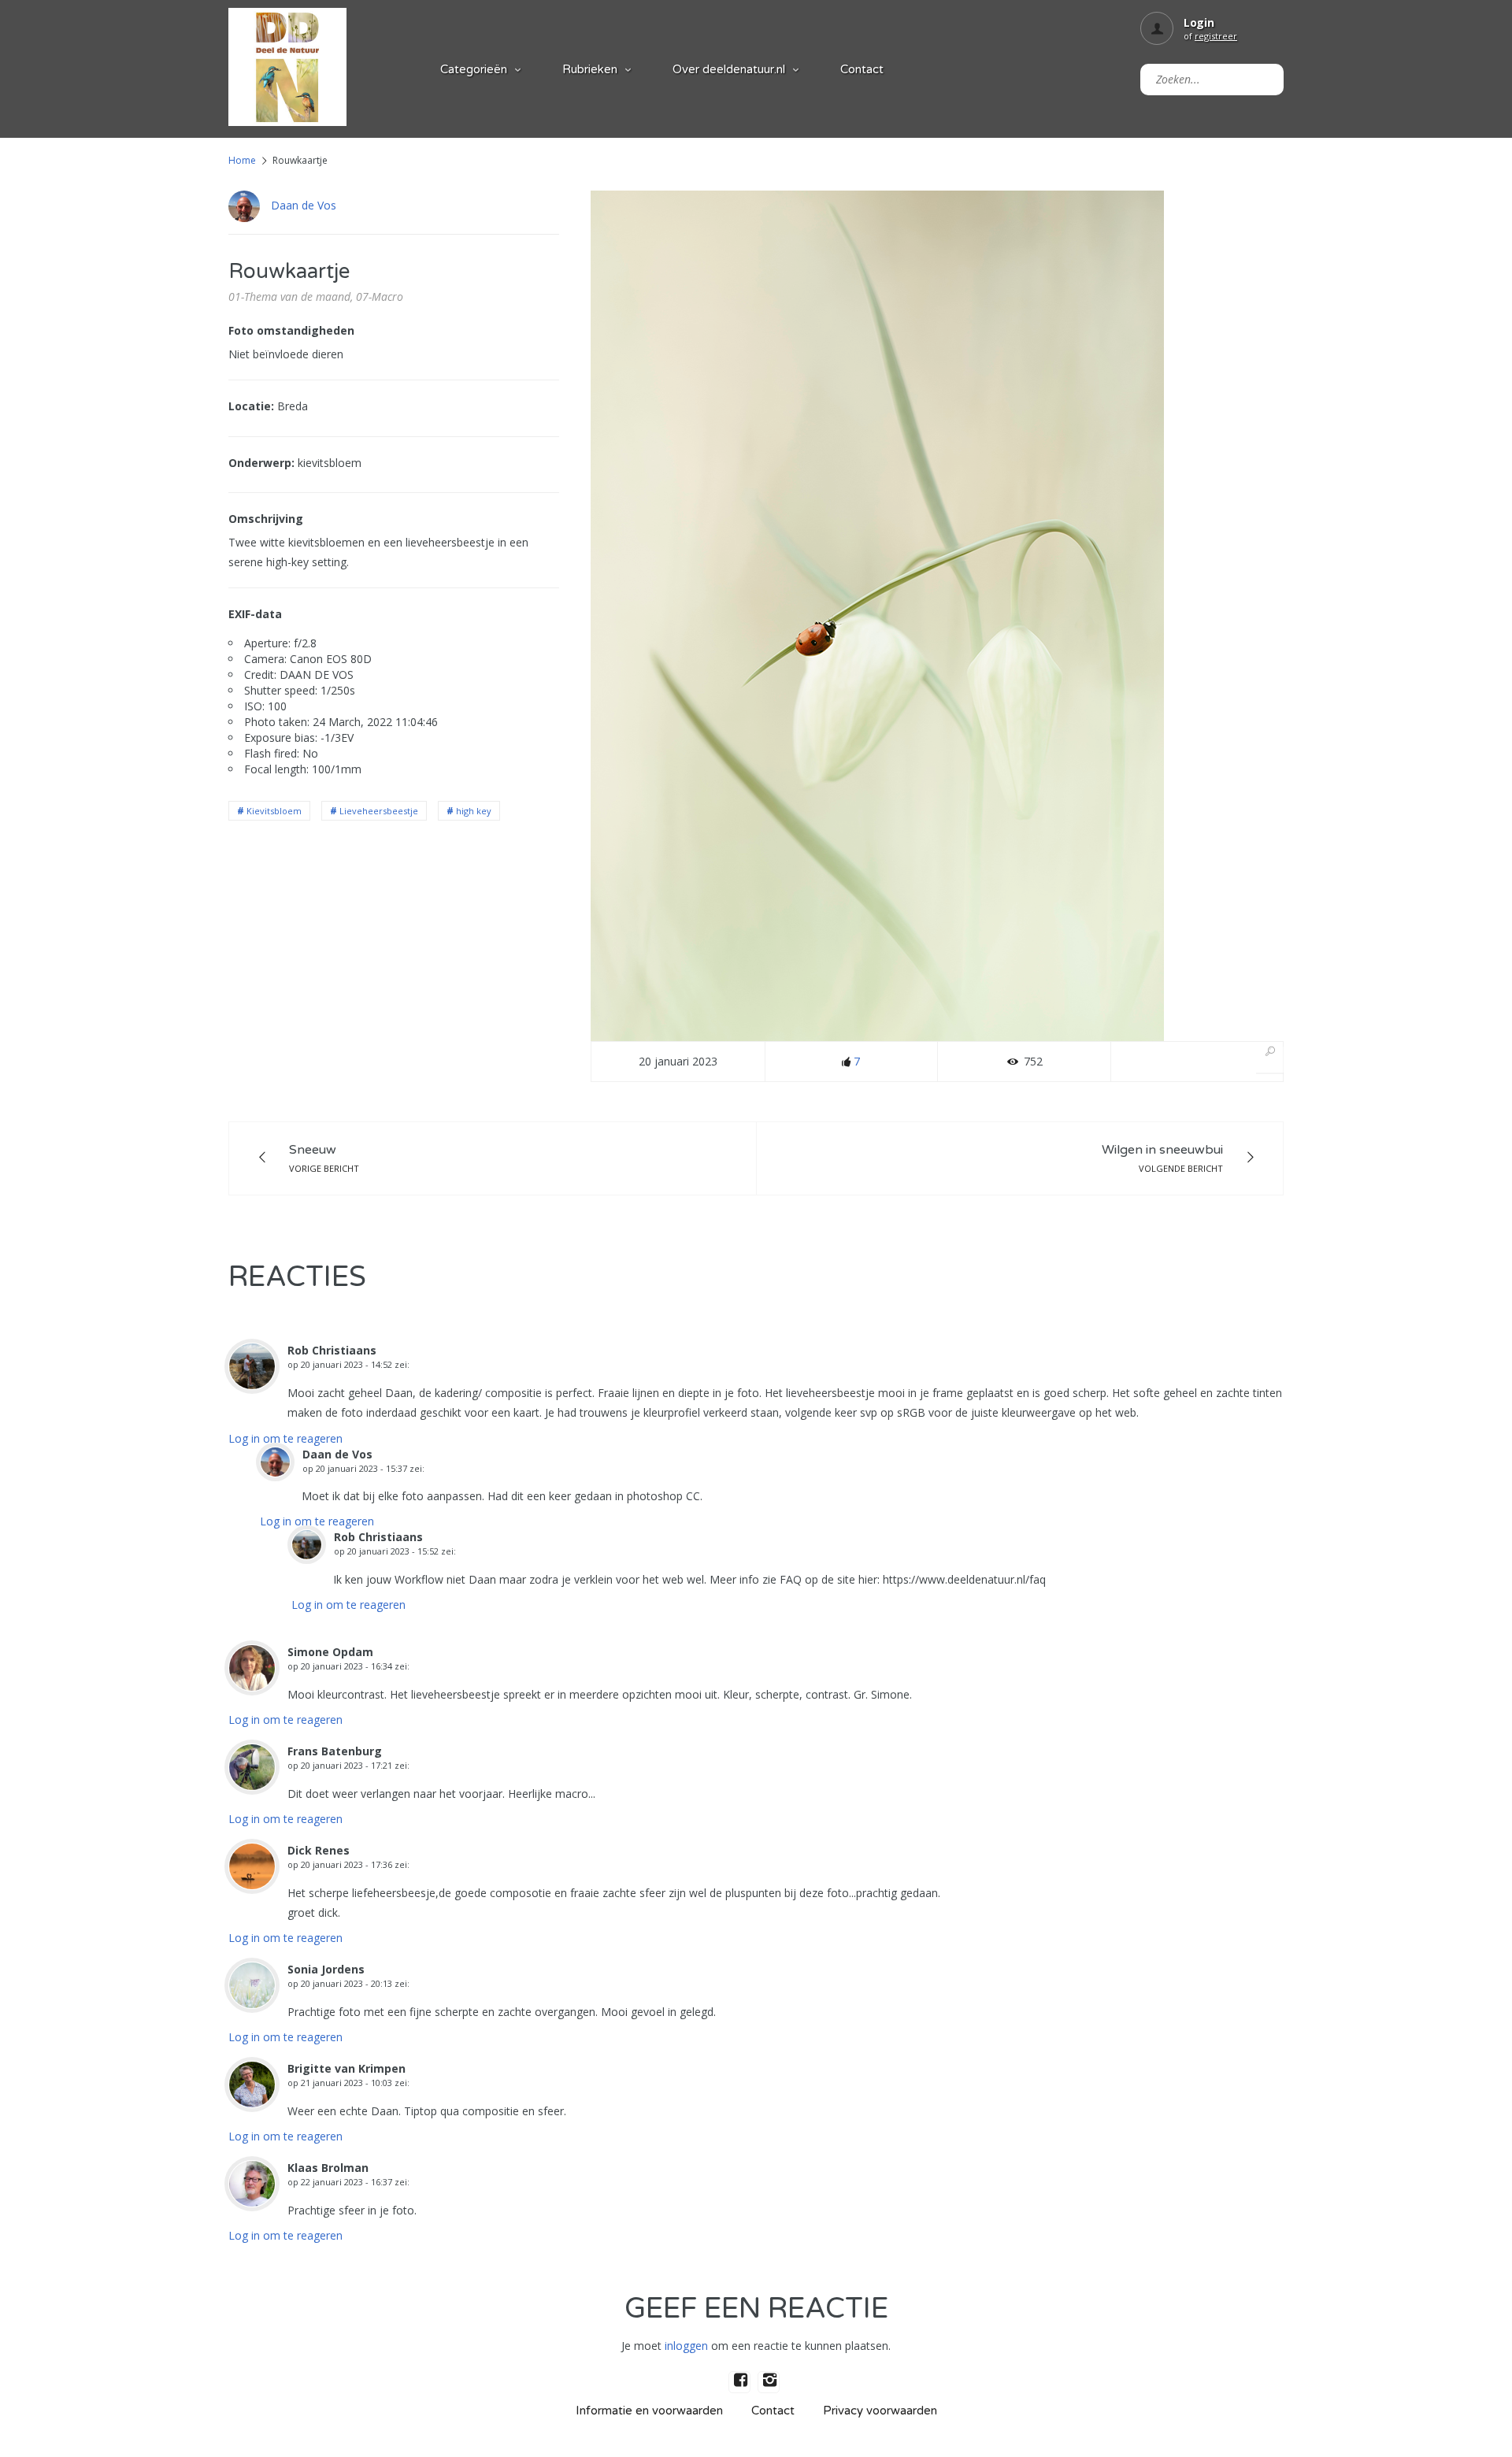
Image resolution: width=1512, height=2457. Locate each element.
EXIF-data (255, 614)
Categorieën (474, 69)
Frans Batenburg (335, 1751)
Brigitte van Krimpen (346, 2068)
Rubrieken (590, 69)
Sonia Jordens (326, 1969)
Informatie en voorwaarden (649, 2411)
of (1210, 36)
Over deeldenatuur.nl (729, 69)
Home (242, 160)
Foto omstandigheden (291, 330)
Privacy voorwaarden (880, 2411)
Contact (862, 69)
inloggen (686, 2346)
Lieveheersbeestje (379, 811)
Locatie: (251, 406)
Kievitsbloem (274, 811)
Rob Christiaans (332, 1350)
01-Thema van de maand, (291, 296)
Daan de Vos (304, 205)
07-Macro (380, 296)
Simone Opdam (330, 1652)
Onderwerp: (261, 463)
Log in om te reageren (285, 1438)
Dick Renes (319, 1850)
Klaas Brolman (328, 2168)
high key (474, 811)
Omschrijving (266, 519)
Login (1199, 22)
